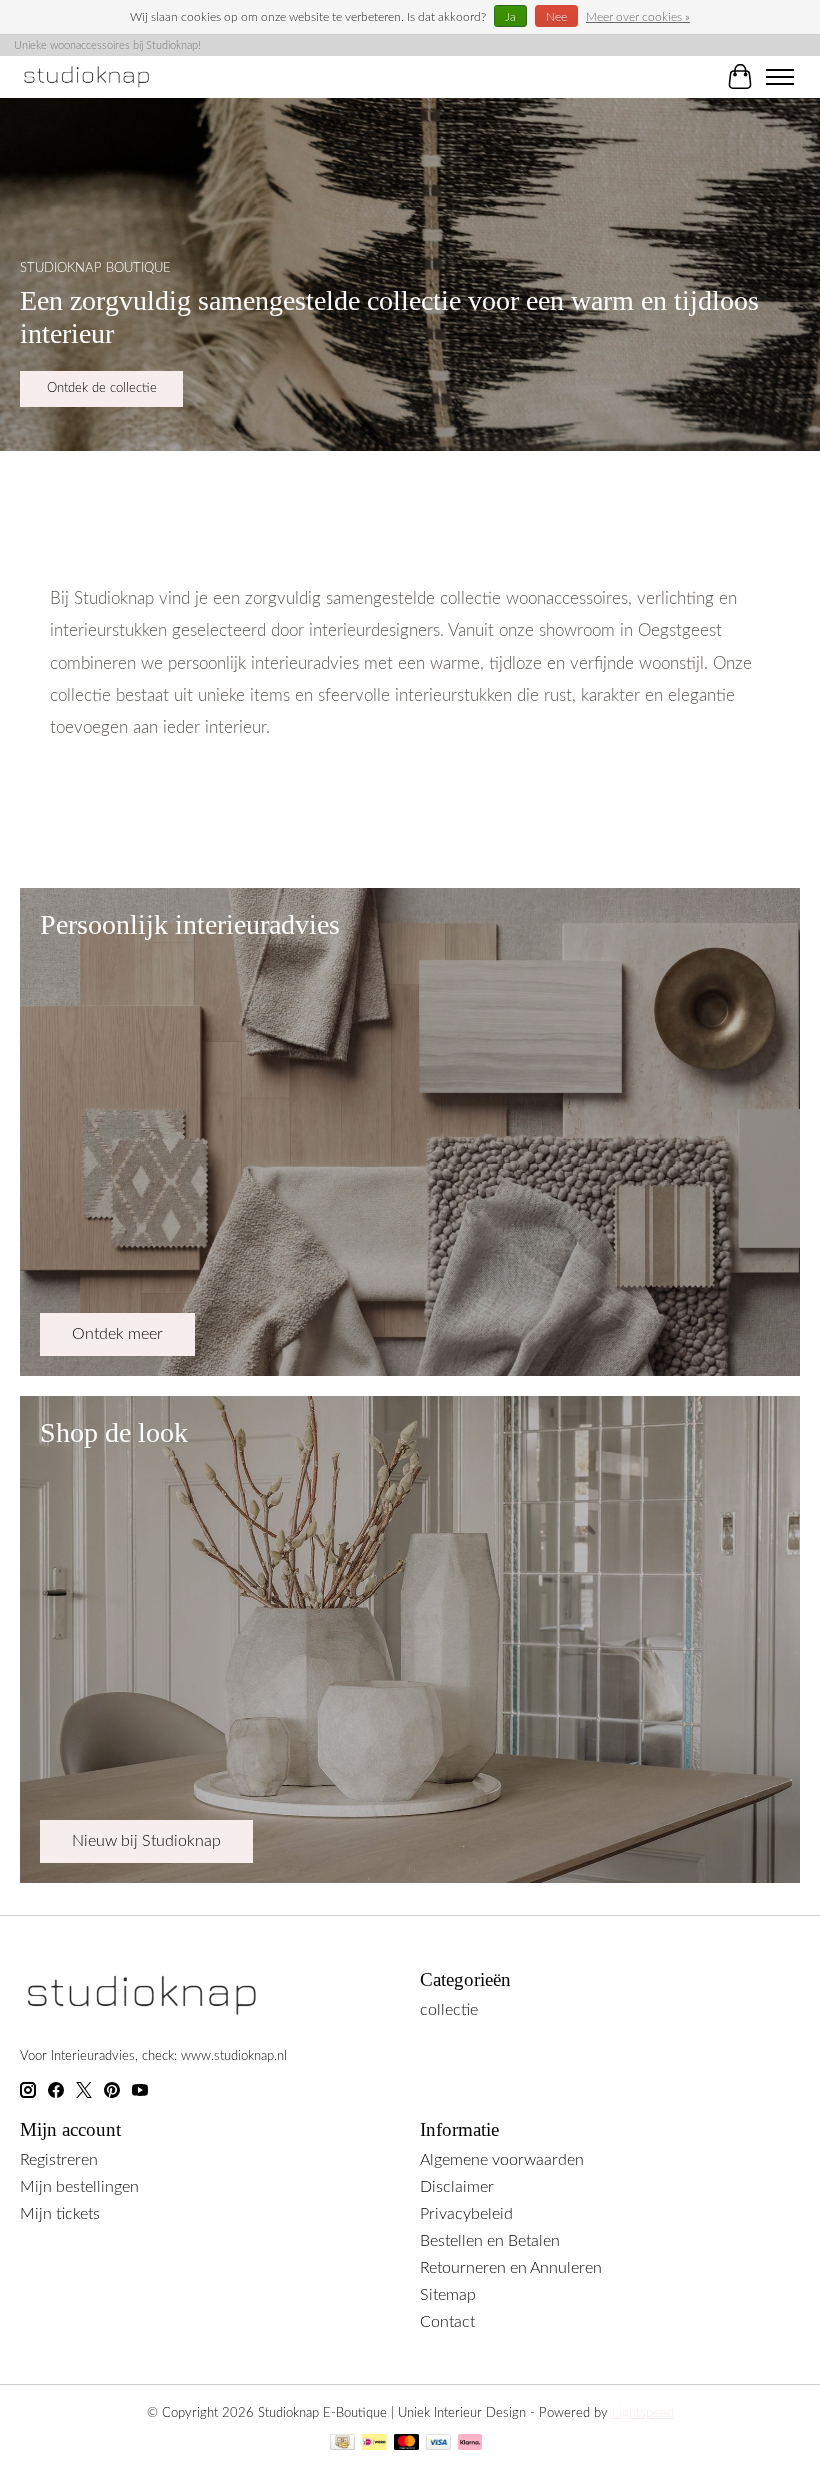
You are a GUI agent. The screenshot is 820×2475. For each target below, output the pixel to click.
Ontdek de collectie (102, 389)
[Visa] (439, 2444)
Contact (447, 2322)
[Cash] (342, 2444)
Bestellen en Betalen (490, 2241)
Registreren (59, 2160)
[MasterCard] (407, 2444)
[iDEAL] (374, 2444)
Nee (556, 17)
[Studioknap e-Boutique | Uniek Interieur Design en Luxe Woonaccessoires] (87, 77)
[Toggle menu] (780, 77)
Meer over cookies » (638, 17)
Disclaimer (457, 2187)
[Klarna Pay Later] (470, 2444)
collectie (449, 2010)
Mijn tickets (60, 2214)
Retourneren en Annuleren (511, 2268)
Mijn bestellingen (79, 2187)
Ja (510, 17)
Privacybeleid (466, 2214)
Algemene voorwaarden (502, 2160)
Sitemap (448, 2295)
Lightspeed (643, 2413)
